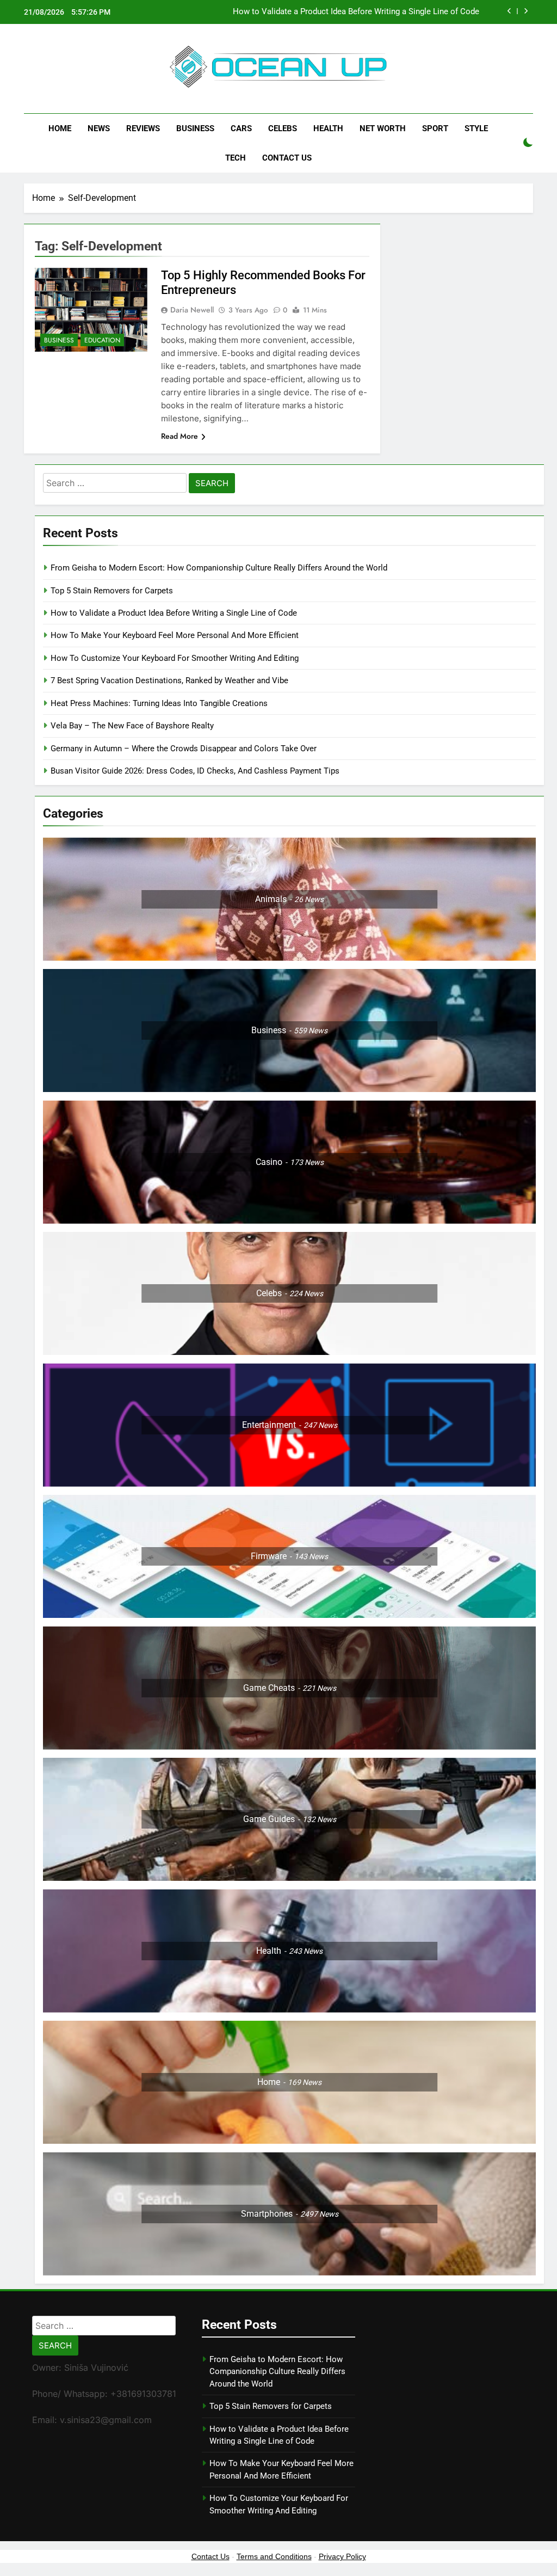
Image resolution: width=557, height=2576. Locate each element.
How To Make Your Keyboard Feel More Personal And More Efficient (175, 635)
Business (195, 128)
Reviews (143, 128)
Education (102, 340)
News (99, 128)
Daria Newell (192, 310)
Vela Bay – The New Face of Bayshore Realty (132, 726)
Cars (241, 128)
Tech (236, 158)
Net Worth (383, 128)
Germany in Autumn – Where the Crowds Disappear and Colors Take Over (184, 749)
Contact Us (287, 158)
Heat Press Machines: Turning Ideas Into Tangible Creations (159, 703)
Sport (435, 128)
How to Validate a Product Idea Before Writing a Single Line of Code (356, 12)
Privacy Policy (342, 2556)
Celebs (283, 128)
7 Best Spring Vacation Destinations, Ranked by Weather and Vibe (169, 680)
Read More (180, 436)
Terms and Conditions (274, 2556)
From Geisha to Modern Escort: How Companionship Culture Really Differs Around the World (219, 568)
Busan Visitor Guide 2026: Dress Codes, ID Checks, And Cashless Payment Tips (196, 771)
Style (476, 128)
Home (60, 128)
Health (328, 128)
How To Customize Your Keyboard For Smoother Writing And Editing (175, 658)
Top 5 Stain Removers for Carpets (112, 591)
